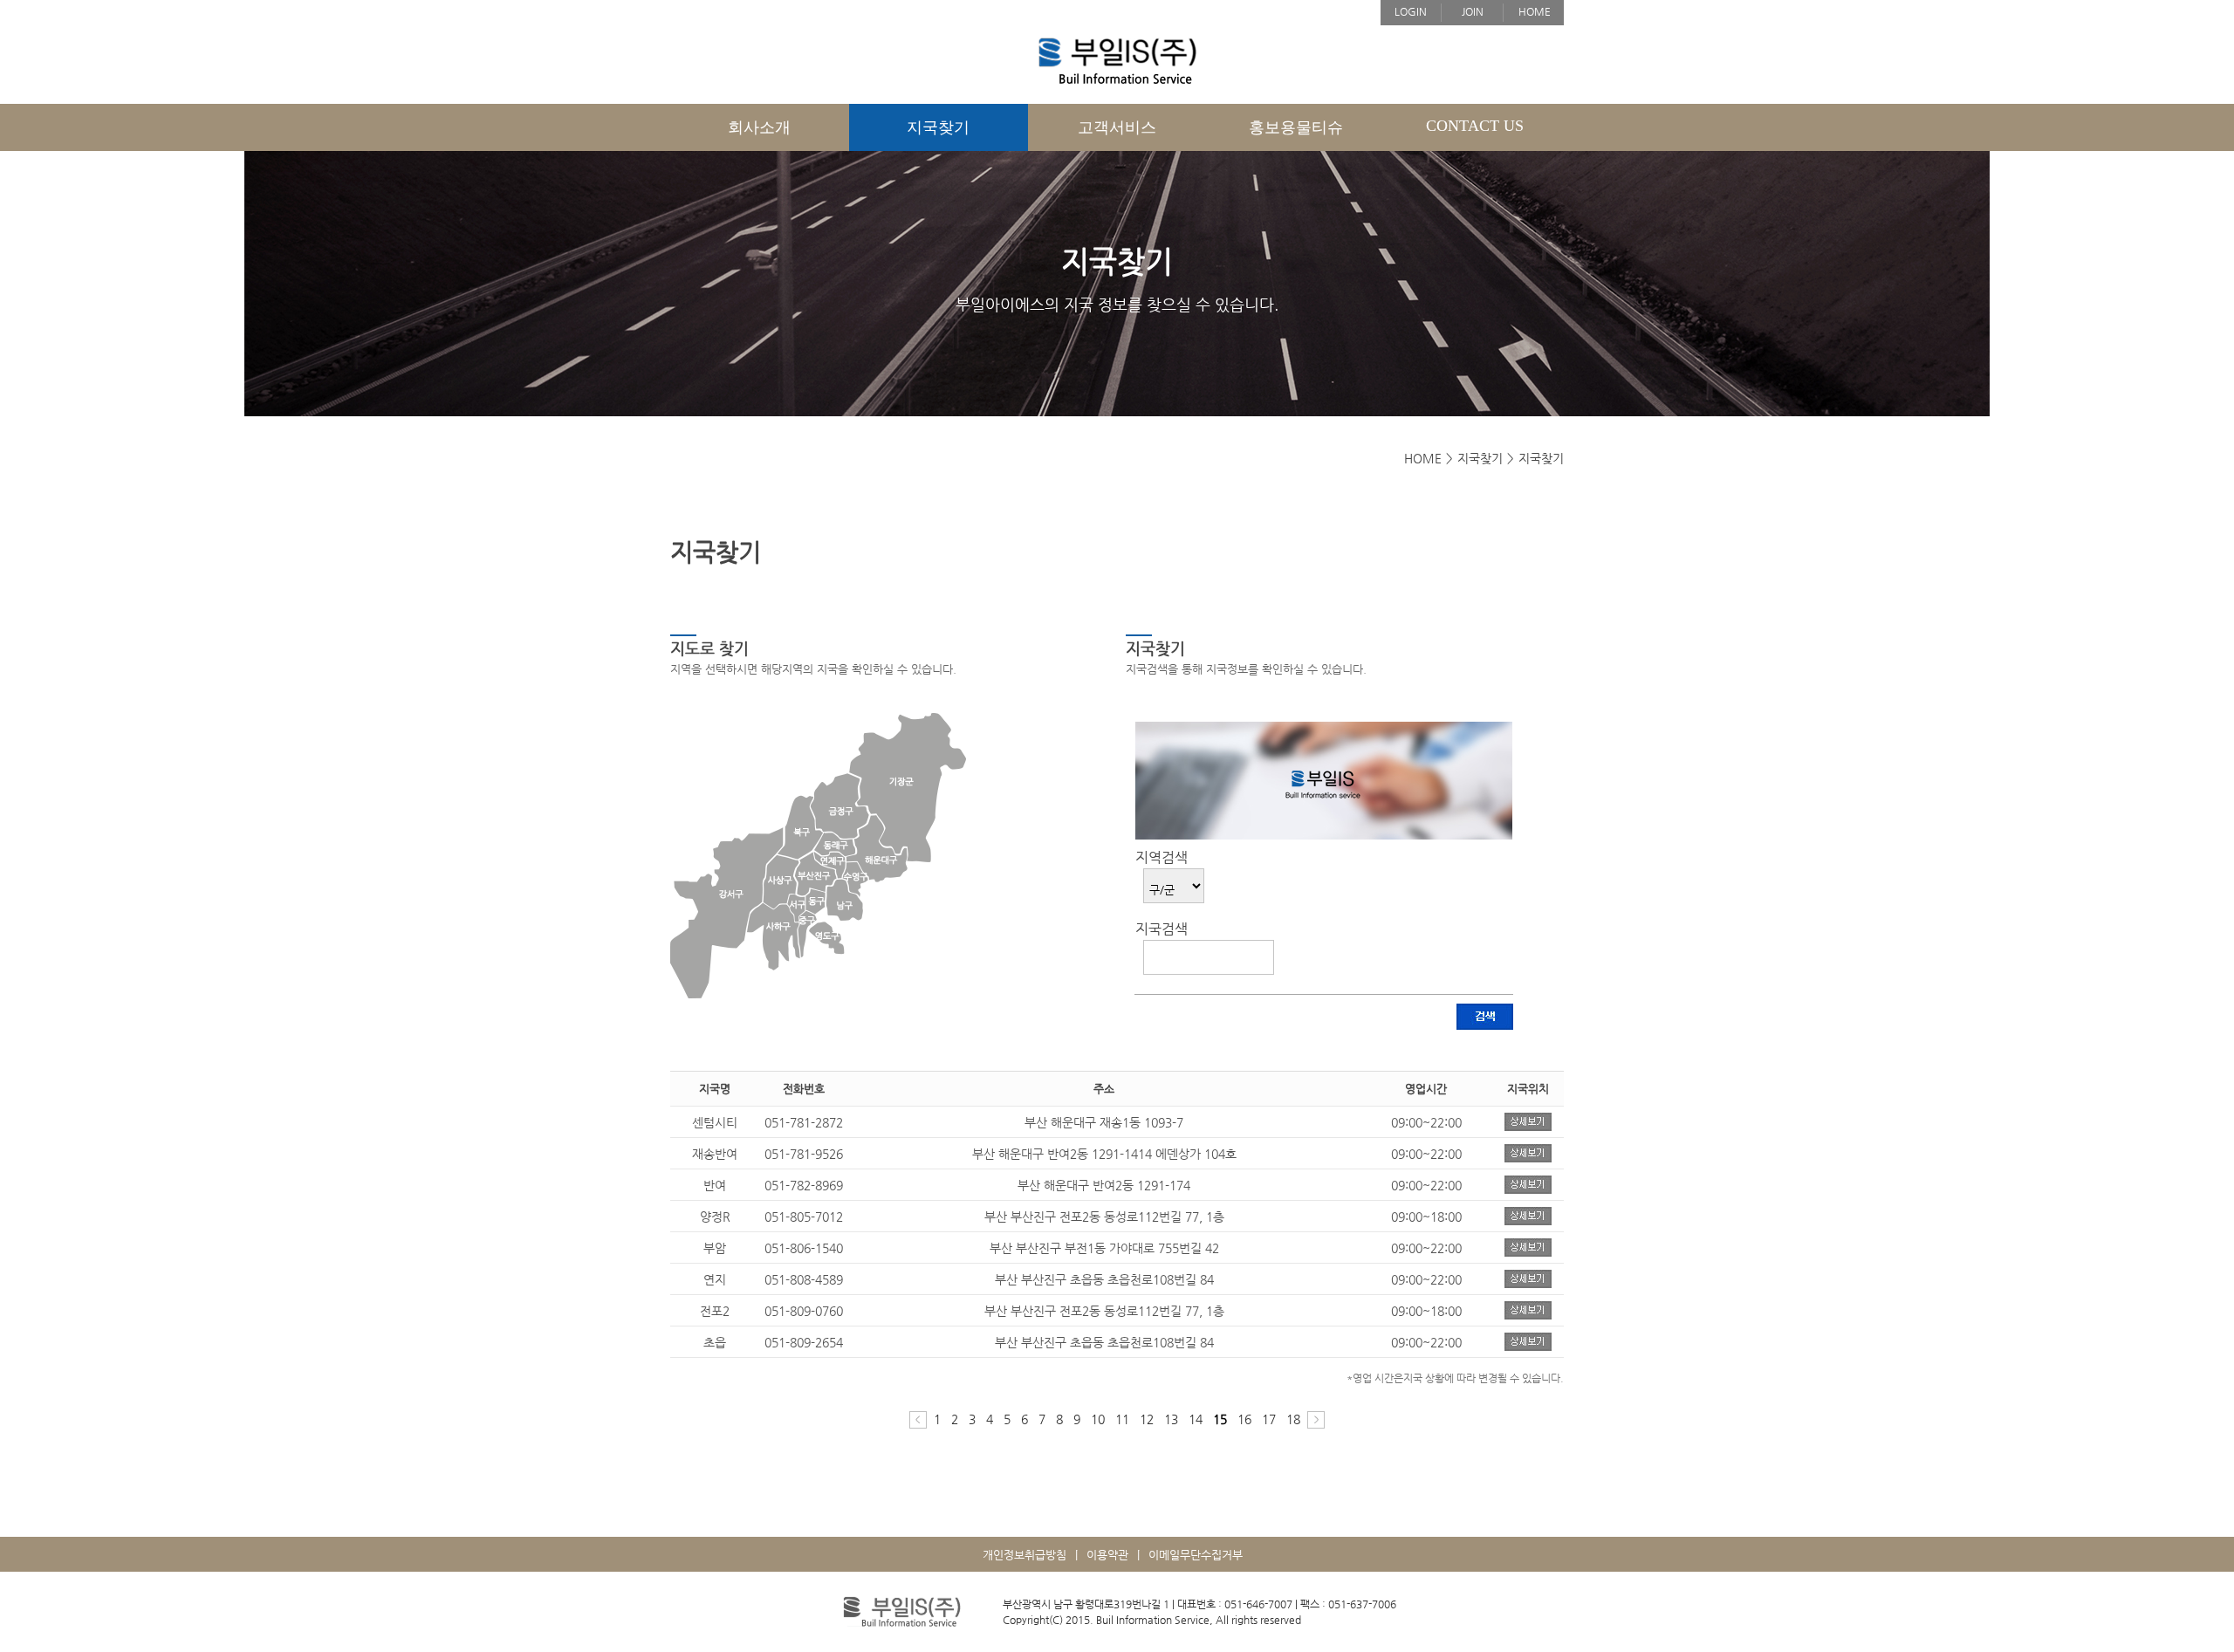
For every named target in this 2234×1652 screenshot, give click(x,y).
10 (1098, 1419)
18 (1293, 1419)
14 (1196, 1419)
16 (1244, 1419)
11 (1122, 1419)
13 (1171, 1419)
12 (1147, 1419)
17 (1269, 1419)
